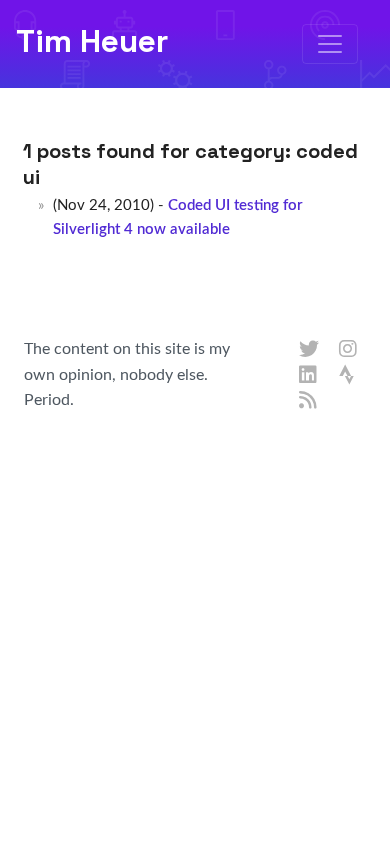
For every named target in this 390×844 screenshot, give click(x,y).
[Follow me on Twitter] (309, 350)
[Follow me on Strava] (349, 376)
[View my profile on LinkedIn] (309, 376)
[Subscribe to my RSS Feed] (309, 401)
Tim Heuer (92, 41)
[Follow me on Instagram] (349, 350)
